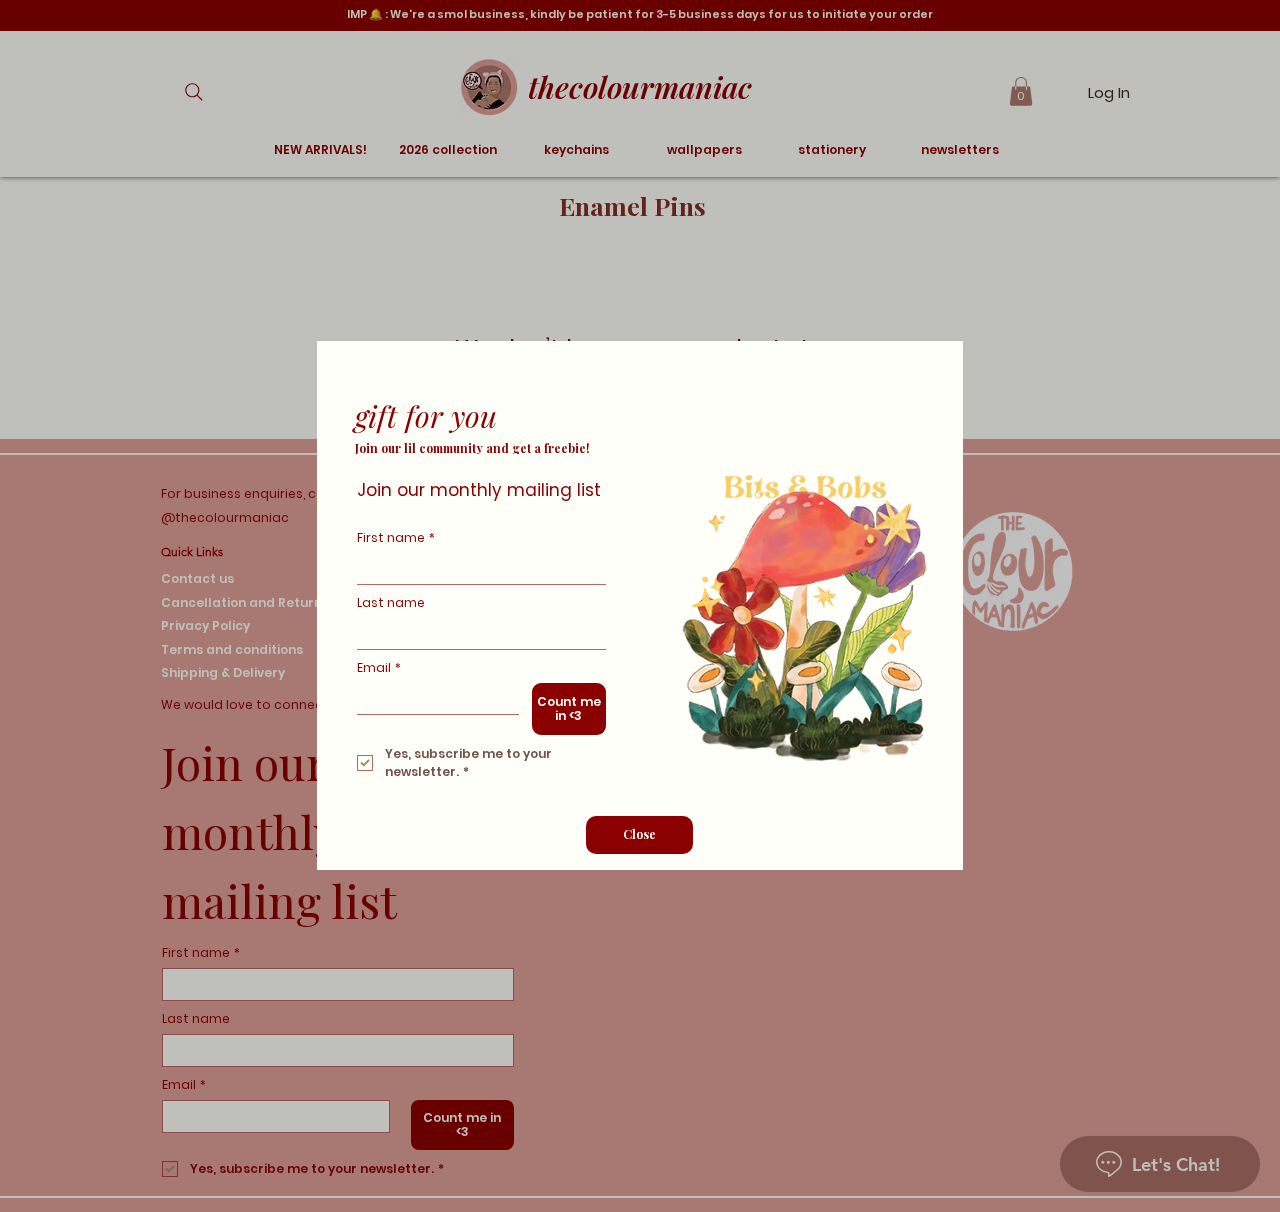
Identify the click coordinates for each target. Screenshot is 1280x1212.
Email (379, 667)
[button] (639, 835)
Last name (391, 602)
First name (396, 537)
